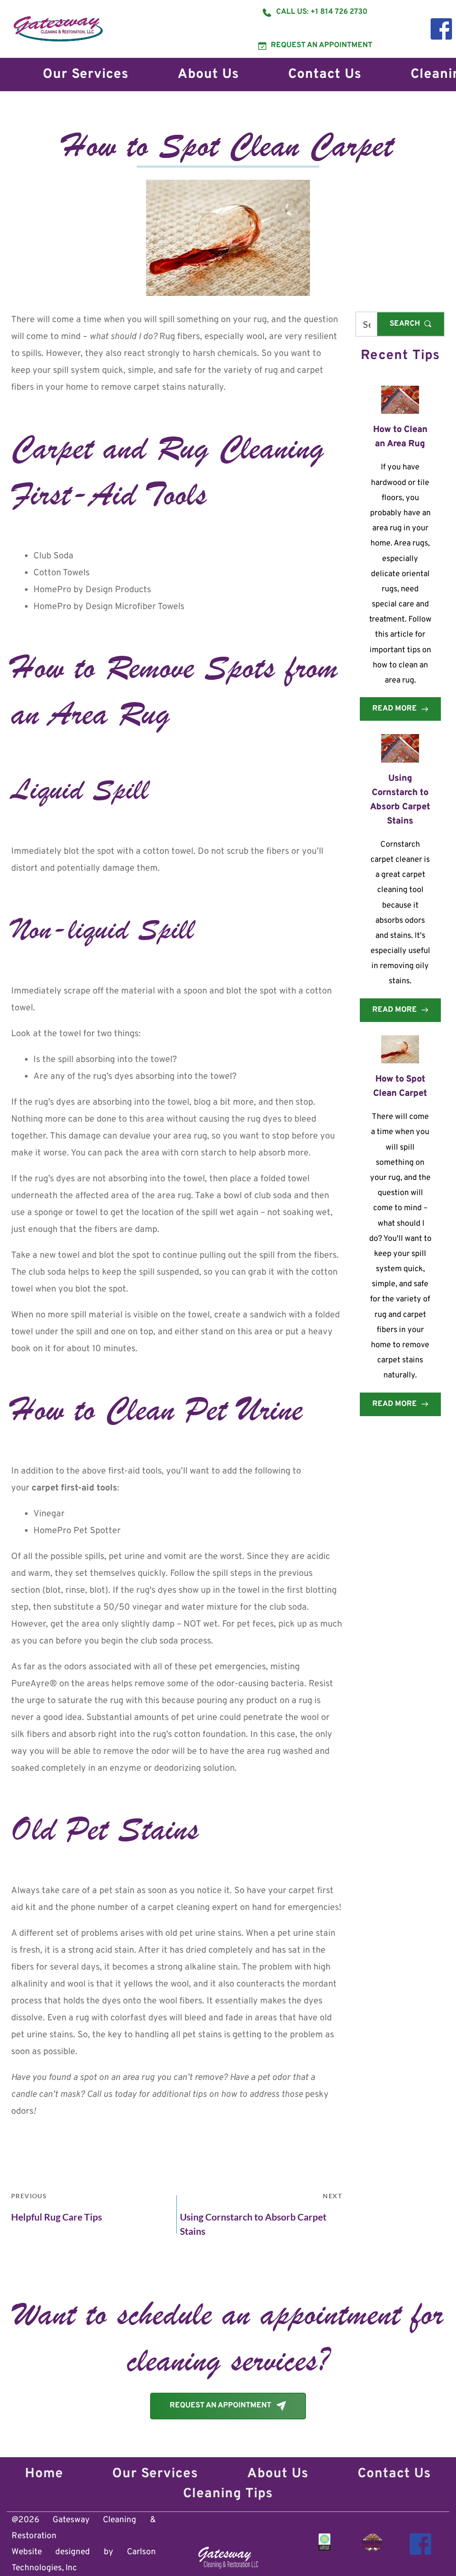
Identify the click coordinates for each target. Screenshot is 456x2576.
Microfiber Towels (150, 607)
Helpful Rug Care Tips (57, 2217)
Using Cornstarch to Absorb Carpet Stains (253, 2224)
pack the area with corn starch (165, 1153)
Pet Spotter (97, 1531)
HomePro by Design (73, 590)
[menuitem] (86, 75)
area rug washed (281, 1752)
